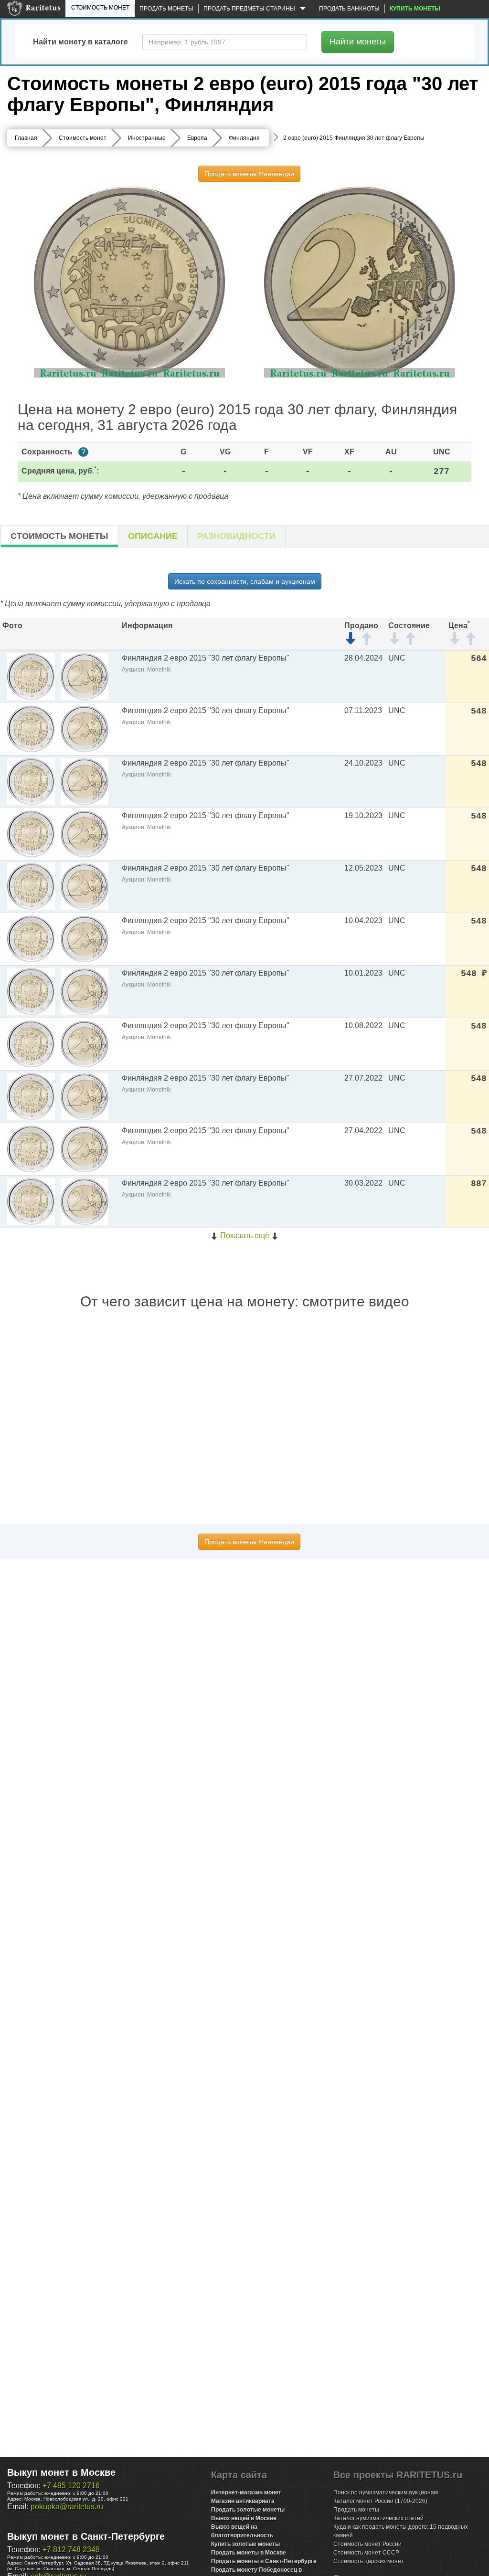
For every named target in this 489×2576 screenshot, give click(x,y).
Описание (153, 536)
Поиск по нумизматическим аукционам (386, 2492)
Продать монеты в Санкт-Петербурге (264, 2561)
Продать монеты (166, 9)
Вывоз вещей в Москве (244, 2518)
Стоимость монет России (367, 2544)
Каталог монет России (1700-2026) (380, 2501)
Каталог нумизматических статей (378, 2518)
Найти (358, 42)
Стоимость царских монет (369, 2561)
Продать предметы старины (250, 9)
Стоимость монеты (59, 536)
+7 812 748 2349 (71, 2550)
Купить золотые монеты (245, 2544)
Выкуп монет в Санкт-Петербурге (86, 2536)
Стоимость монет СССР (366, 2553)
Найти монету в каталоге (80, 42)
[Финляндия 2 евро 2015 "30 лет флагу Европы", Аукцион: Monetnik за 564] (31, 676)
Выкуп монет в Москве (61, 2472)
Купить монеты (415, 9)
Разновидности (236, 536)
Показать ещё (245, 1235)
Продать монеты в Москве (249, 2553)
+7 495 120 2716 (71, 2486)
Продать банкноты (349, 9)
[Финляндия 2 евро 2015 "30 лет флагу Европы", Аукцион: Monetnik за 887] (31, 1201)
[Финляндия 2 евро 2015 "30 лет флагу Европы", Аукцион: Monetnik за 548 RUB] (31, 991)
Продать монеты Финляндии (249, 174)
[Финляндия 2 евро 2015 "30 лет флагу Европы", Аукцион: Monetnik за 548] (31, 729)
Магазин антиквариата (243, 2501)
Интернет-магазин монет (246, 2492)
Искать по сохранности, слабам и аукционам (245, 581)
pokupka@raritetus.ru (67, 2507)
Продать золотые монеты (248, 2510)
